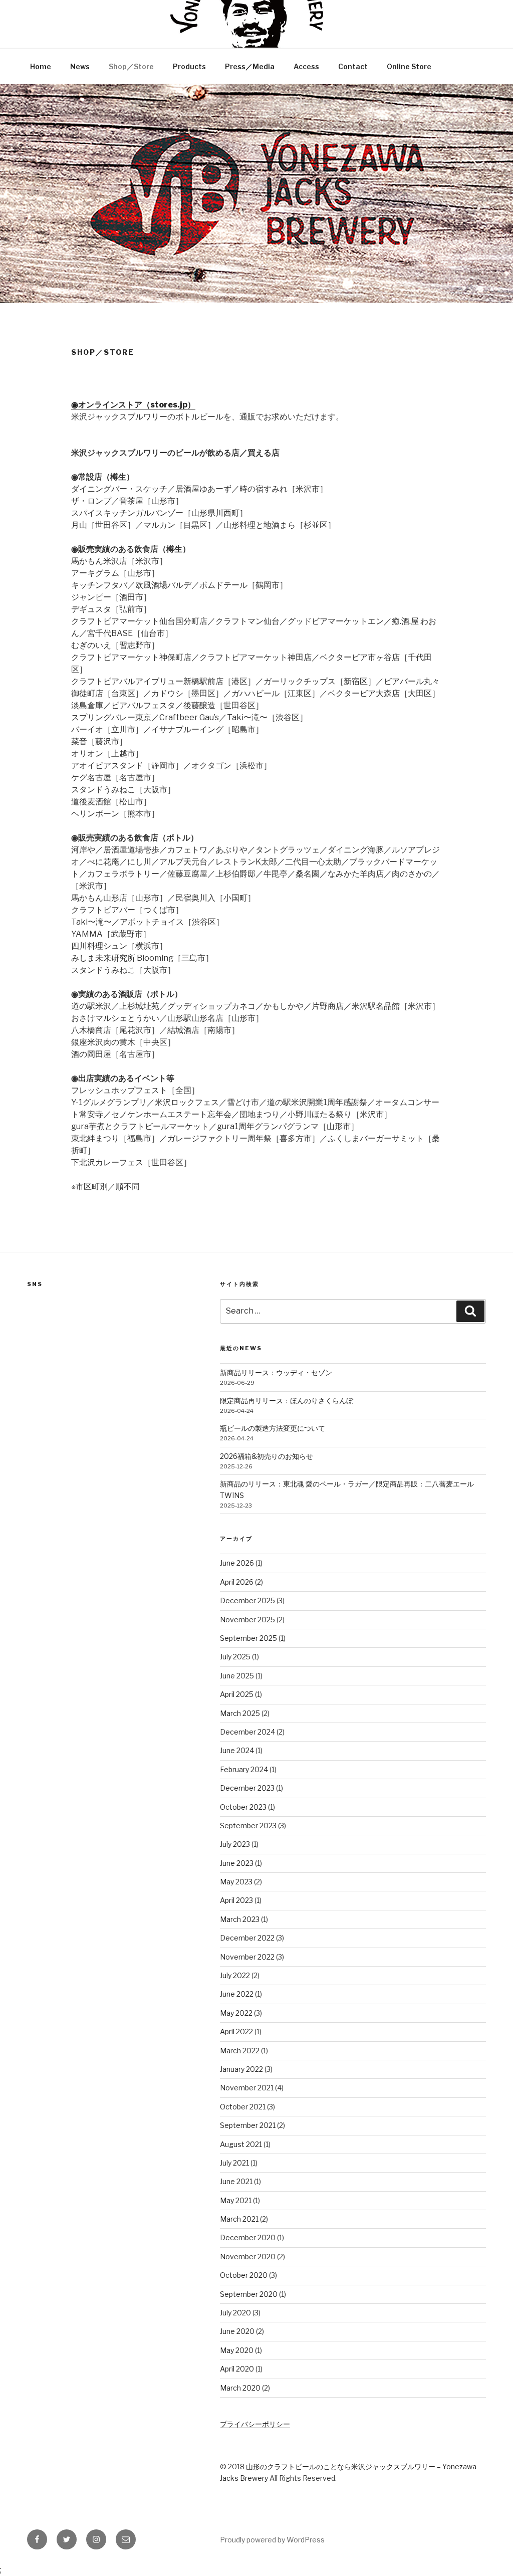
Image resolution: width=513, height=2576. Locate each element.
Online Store (409, 66)
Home (41, 66)
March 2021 (239, 2219)
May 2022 (236, 2013)
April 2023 (236, 1900)
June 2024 (237, 1750)
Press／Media (250, 66)
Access (306, 66)
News (80, 66)
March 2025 (240, 1713)
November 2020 (248, 2257)
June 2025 (237, 1676)
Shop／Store (131, 66)
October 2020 (244, 2275)
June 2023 (237, 1863)
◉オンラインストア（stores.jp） (133, 405)
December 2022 (247, 1938)
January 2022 (241, 2069)
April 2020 (237, 2369)
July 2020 (235, 2313)
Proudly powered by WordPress (272, 2540)
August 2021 (241, 2144)
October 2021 (243, 2107)
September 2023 (248, 1826)
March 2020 (240, 2388)
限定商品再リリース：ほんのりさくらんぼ (287, 1401)
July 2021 (234, 2163)
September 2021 (248, 2125)
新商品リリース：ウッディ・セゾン (276, 1372)
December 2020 (248, 2237)
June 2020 (237, 2331)
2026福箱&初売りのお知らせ (267, 1456)
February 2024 (244, 1769)
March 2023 (240, 1919)
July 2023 (235, 1844)
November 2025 (247, 1620)
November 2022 (247, 1957)
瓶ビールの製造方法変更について (273, 1428)
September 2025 (248, 1638)
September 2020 (249, 2294)
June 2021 (236, 2181)
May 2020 (237, 2350)
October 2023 (243, 1807)
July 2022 (235, 1975)
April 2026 (237, 1582)
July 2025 (235, 1657)
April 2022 (236, 2031)
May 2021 (236, 2200)
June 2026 (237, 1563)
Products (189, 66)
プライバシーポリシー (255, 2424)
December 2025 (247, 1600)
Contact (353, 66)
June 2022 (237, 1994)
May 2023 (236, 1882)
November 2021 (247, 2088)
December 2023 (247, 1788)
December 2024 (247, 1732)
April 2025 (237, 1694)
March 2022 (240, 2051)
